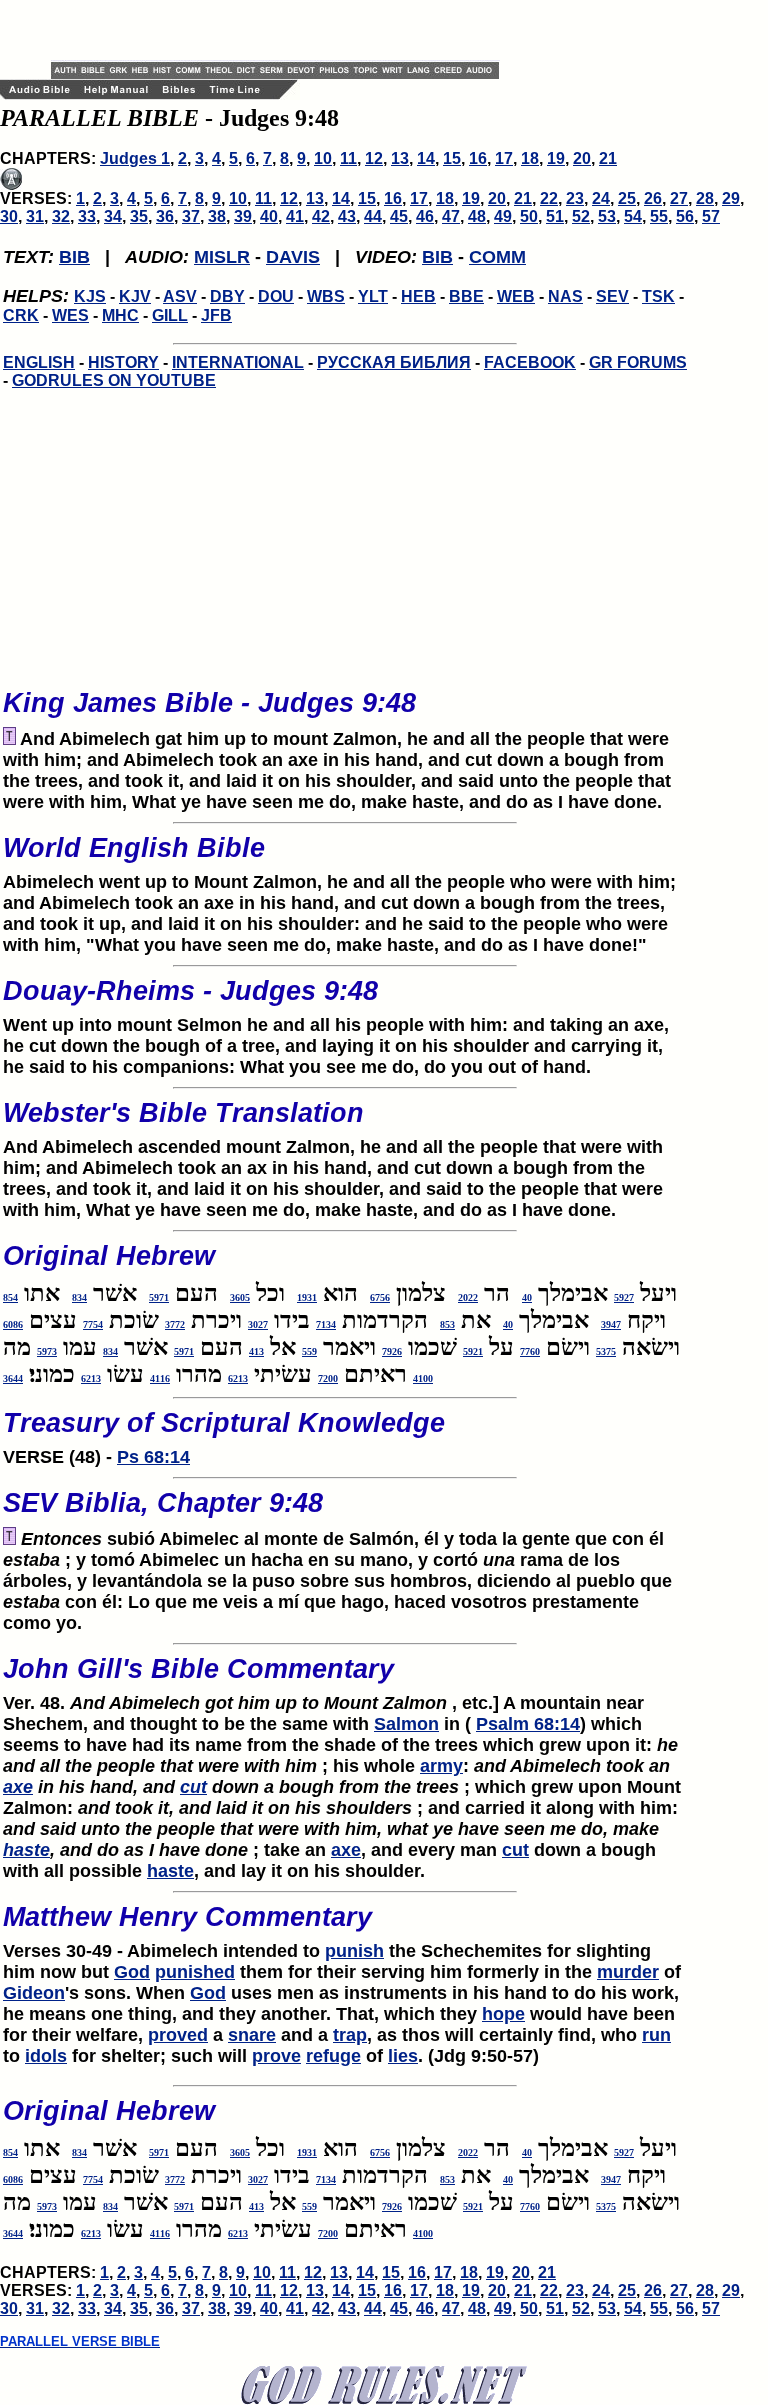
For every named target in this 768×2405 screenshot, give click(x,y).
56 (685, 216)
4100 (423, 1378)
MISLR (222, 257)
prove (276, 2056)
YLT (373, 296)
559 (309, 1351)
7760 (530, 1351)
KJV (135, 296)
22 (549, 198)
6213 (238, 1378)
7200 (328, 1378)
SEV (612, 296)
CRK (21, 315)
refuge (333, 2056)
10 (323, 158)
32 (61, 216)
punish (354, 1951)
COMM (497, 257)
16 (478, 158)
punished (195, 1972)
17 (504, 158)
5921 (473, 1351)
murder (628, 1972)
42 (321, 216)
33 (87, 216)
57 (711, 216)
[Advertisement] (285, 30)
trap (350, 2035)
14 (426, 158)
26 (653, 198)
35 (139, 216)
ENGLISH (39, 362)
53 (607, 216)
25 (627, 198)
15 (452, 158)
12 (374, 158)
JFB (216, 315)
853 (447, 1324)
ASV (180, 296)
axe (18, 1787)
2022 (468, 1297)
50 (529, 216)
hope (503, 2014)
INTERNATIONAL (238, 362)
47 (451, 216)
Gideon (34, 1993)
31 (35, 216)
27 (679, 198)
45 (399, 216)
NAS (565, 296)
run (656, 2035)
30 (9, 216)
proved (178, 2035)
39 (243, 216)
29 (731, 198)
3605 (240, 1297)
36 (165, 216)
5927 (624, 1297)
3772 (175, 1324)
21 (608, 158)
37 (191, 216)
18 (530, 158)
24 (601, 198)
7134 (326, 1324)
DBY (227, 296)
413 (256, 1351)
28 (705, 198)
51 (555, 216)
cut (193, 1787)
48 (477, 216)
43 (347, 216)
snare (252, 2035)
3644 (13, 1378)
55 (659, 216)
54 (633, 216)
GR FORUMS (638, 362)
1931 (307, 1297)
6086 (13, 1324)
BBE (466, 296)
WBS (326, 296)
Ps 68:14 (153, 1457)
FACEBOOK (530, 362)
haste (26, 1850)
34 (113, 216)
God (132, 1972)
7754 (93, 1324)
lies (403, 2056)
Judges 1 (135, 158)
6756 (380, 1297)
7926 (392, 1351)
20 (582, 158)
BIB (74, 257)
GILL (170, 315)
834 (79, 1297)
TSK (658, 296)
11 (348, 158)
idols (46, 2056)
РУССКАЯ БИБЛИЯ (394, 362)
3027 (258, 1324)
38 (217, 216)
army (441, 1766)
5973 (47, 1351)
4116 (160, 1378)
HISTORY (123, 362)
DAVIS (293, 257)
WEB (516, 296)
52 (581, 216)
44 (373, 216)
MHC (120, 315)
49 (503, 216)
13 (400, 158)
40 (269, 216)
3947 (611, 1324)
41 (295, 216)
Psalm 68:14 (528, 1724)
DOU (276, 296)
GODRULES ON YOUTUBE (114, 380)
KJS (90, 296)
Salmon (406, 1724)
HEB (418, 296)
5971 (159, 1297)
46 (425, 216)
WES (70, 315)
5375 (606, 1351)
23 (575, 198)
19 (556, 158)
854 (10, 1297)
